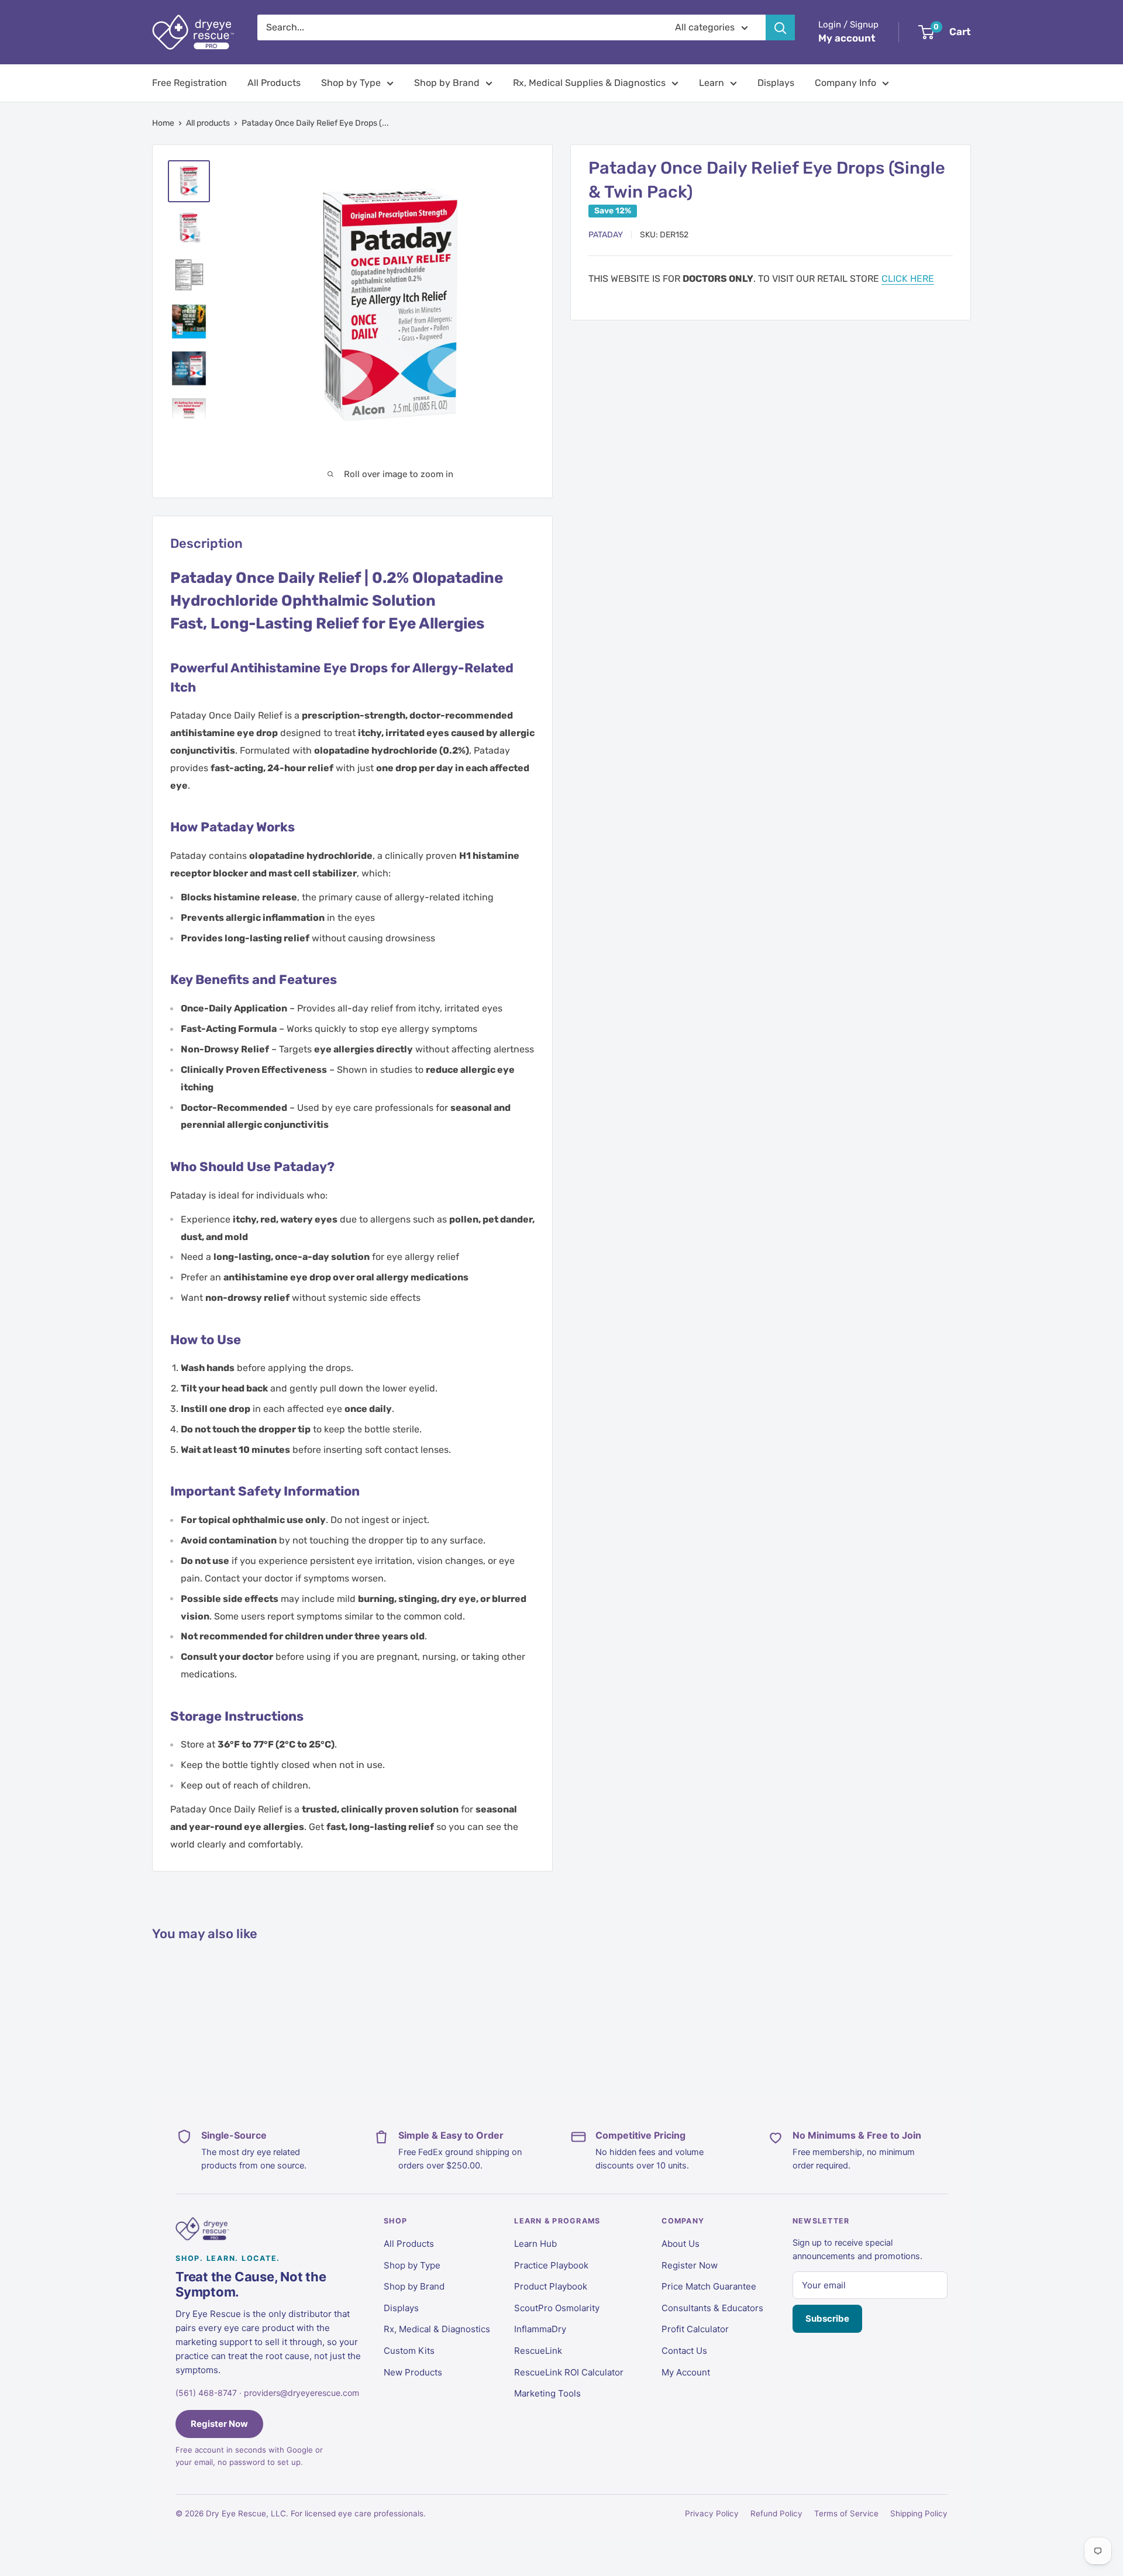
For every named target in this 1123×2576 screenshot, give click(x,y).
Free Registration (190, 83)
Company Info (845, 83)
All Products (274, 83)
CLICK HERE (908, 279)
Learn (712, 83)
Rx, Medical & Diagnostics (437, 2329)
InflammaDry (540, 2329)
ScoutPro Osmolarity (557, 2308)
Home (163, 123)
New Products (413, 2372)
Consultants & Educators (712, 2308)
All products (208, 123)
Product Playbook (551, 2286)
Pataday (606, 235)
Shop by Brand (447, 83)
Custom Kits (409, 2351)
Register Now (219, 2424)
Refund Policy (776, 2513)
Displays (776, 83)
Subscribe (827, 2318)
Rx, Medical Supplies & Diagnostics (589, 83)
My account (847, 38)
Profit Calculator (695, 2329)
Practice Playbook (551, 2265)
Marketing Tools (547, 2393)
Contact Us (684, 2351)
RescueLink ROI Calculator (569, 2372)
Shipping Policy (919, 2513)
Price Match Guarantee (709, 2286)
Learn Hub (535, 2244)
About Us (681, 2244)
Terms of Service (846, 2513)
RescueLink (538, 2351)
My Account (686, 2372)
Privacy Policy (712, 2513)
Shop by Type (351, 83)
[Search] (780, 27)
